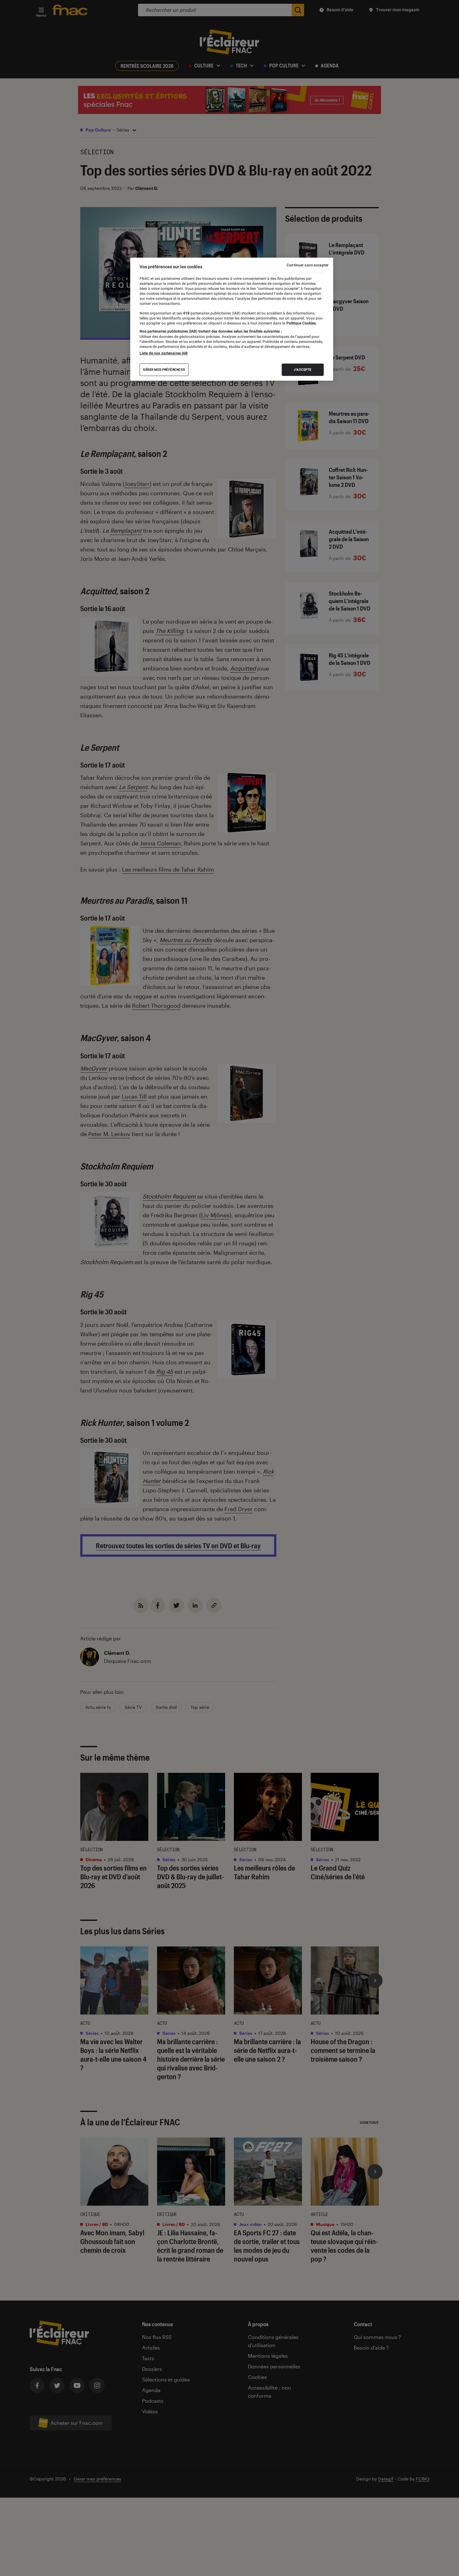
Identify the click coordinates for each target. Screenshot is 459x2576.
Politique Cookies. (301, 323)
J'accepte (303, 370)
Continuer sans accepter (308, 265)
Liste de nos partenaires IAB (164, 353)
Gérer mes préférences (164, 370)
